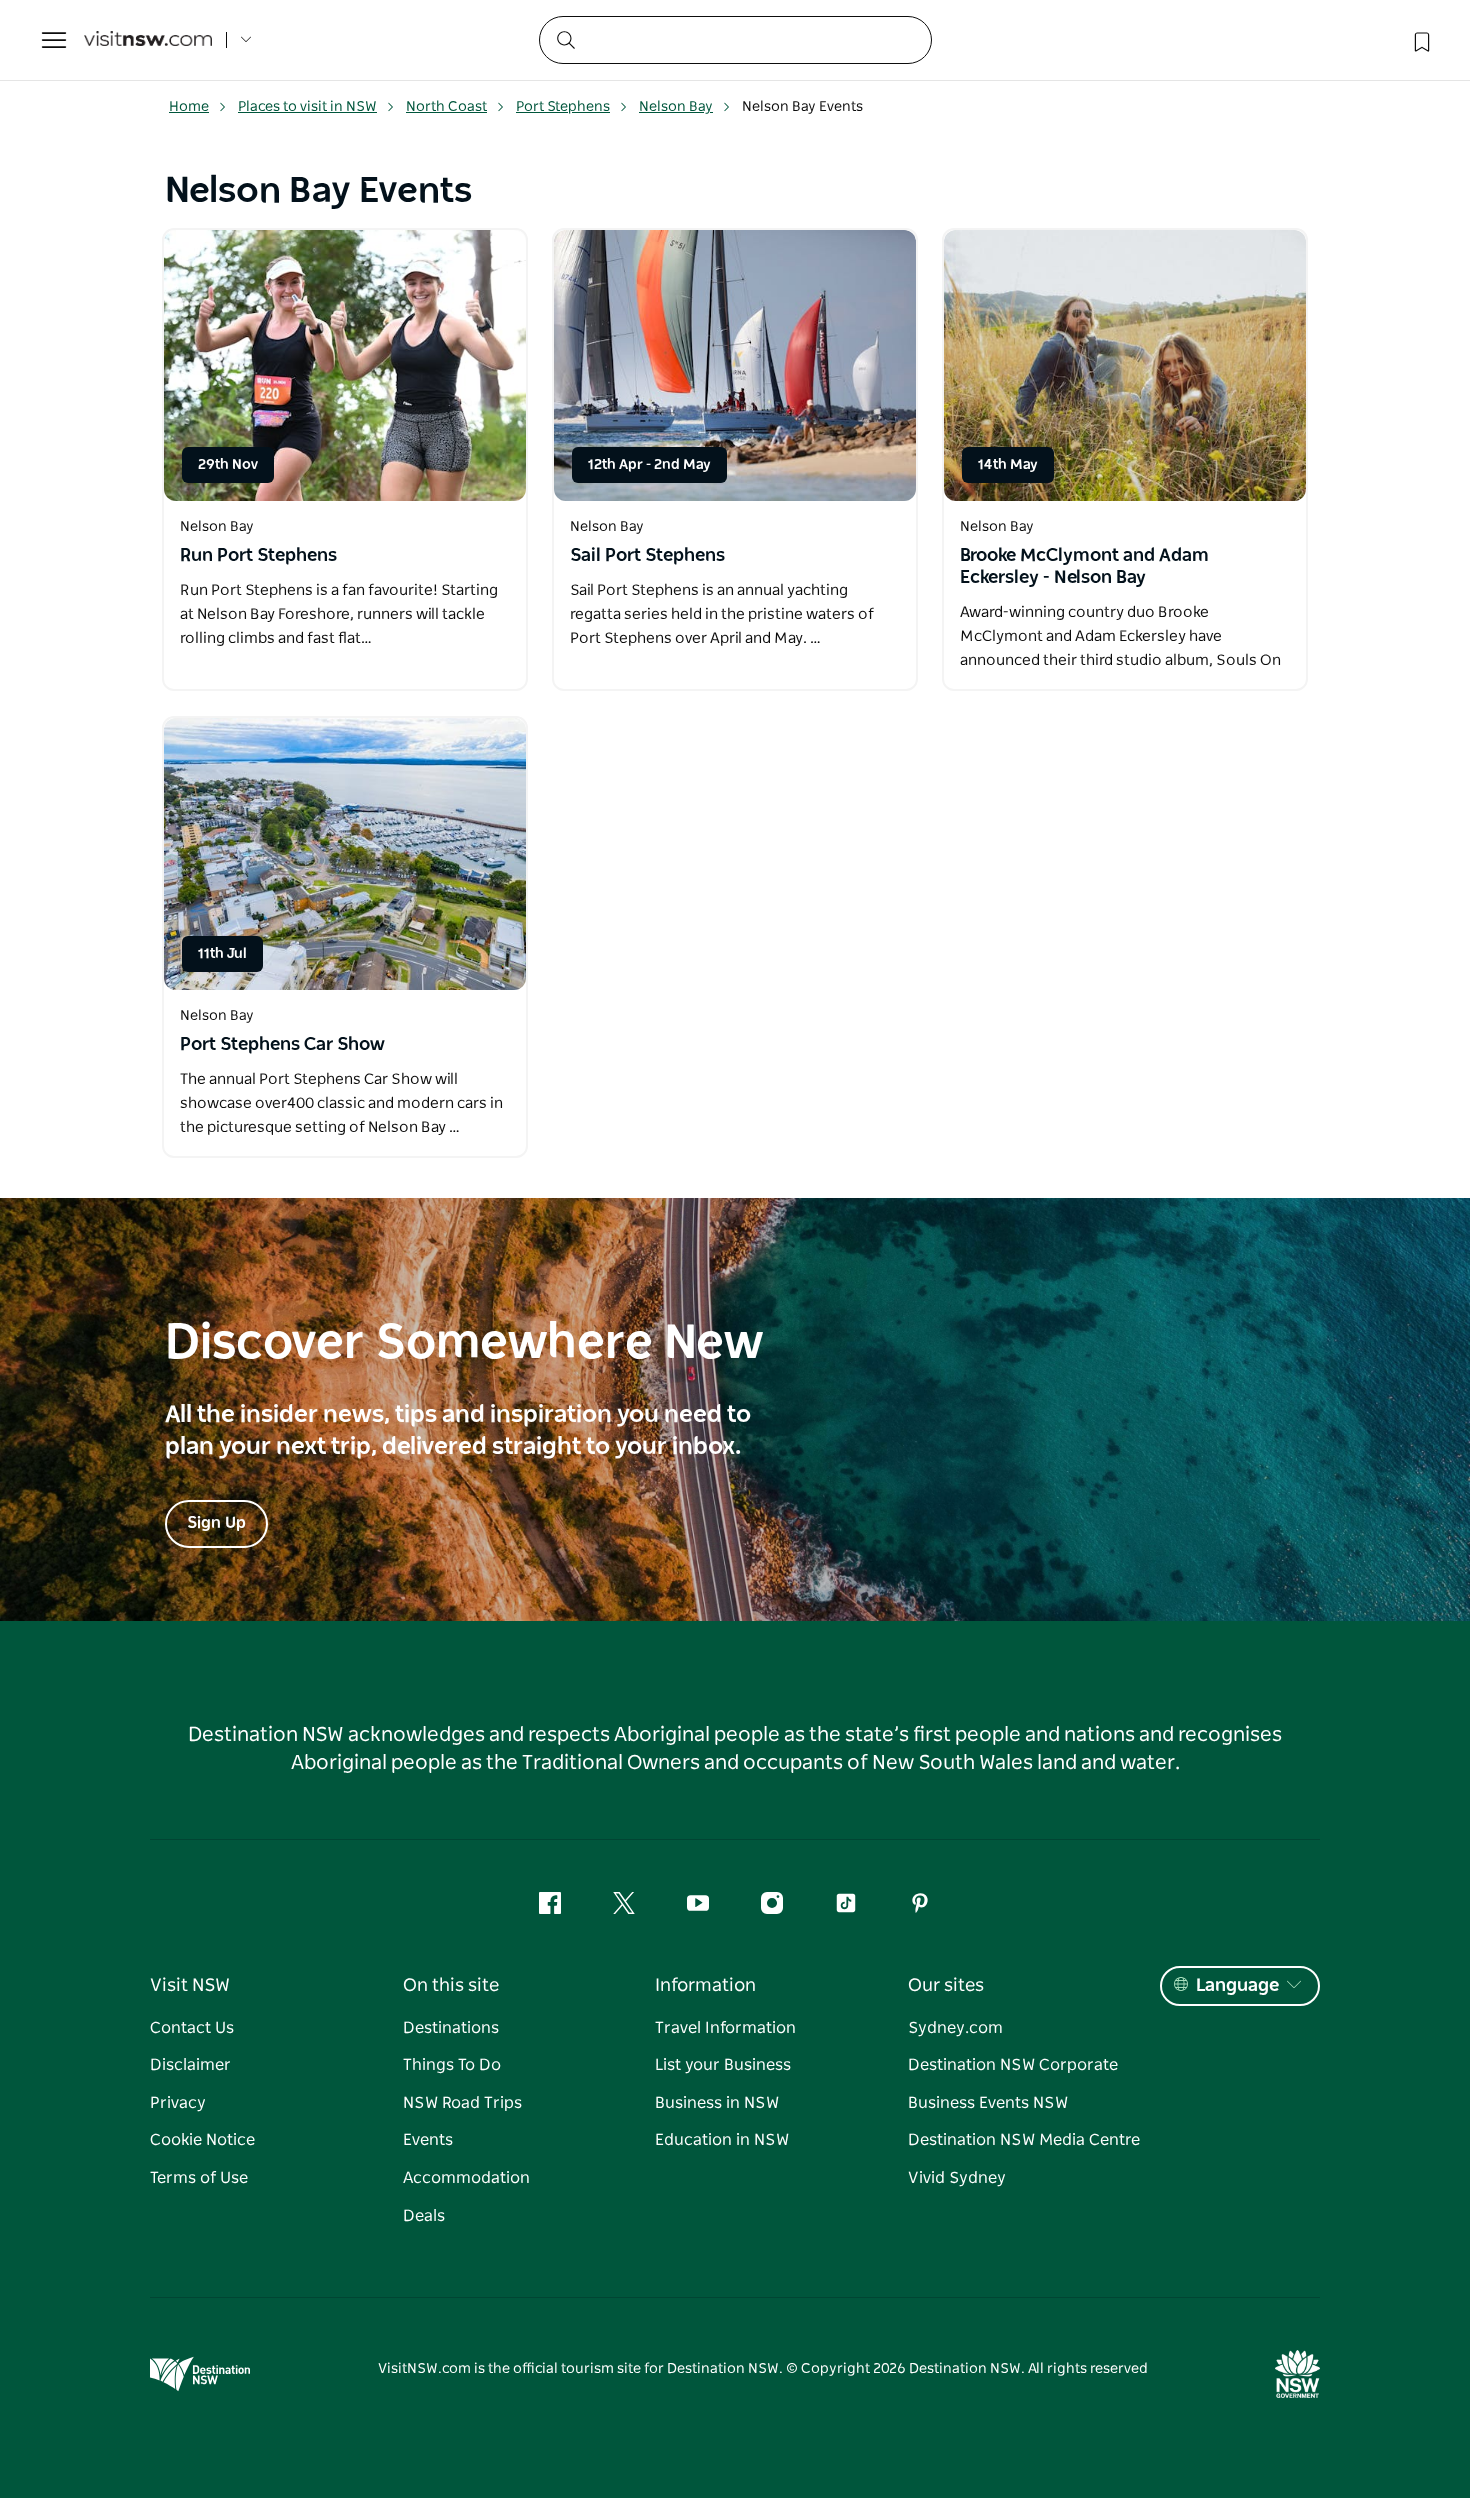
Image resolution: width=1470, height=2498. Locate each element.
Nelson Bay (676, 107)
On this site (451, 1986)
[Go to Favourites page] (1420, 40)
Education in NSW (722, 2140)
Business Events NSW (988, 2103)
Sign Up (216, 1523)
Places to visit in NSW (307, 107)
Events (428, 2140)
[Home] (148, 40)
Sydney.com (955, 2028)
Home (189, 107)
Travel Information (725, 2028)
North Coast (446, 107)
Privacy (178, 2103)
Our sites (946, 1986)
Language (1237, 1986)
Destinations (451, 2028)
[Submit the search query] (565, 39)
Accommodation (466, 2178)
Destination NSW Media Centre (1024, 2140)
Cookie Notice (202, 2140)
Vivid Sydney (957, 2178)
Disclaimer (190, 2065)
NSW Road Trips (462, 2103)
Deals (424, 2216)
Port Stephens (563, 107)
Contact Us (192, 2028)
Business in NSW (717, 2103)
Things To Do (452, 2065)
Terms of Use (199, 2178)
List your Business (723, 2065)
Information (705, 1986)
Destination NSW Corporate (1013, 2065)
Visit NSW (190, 1986)
